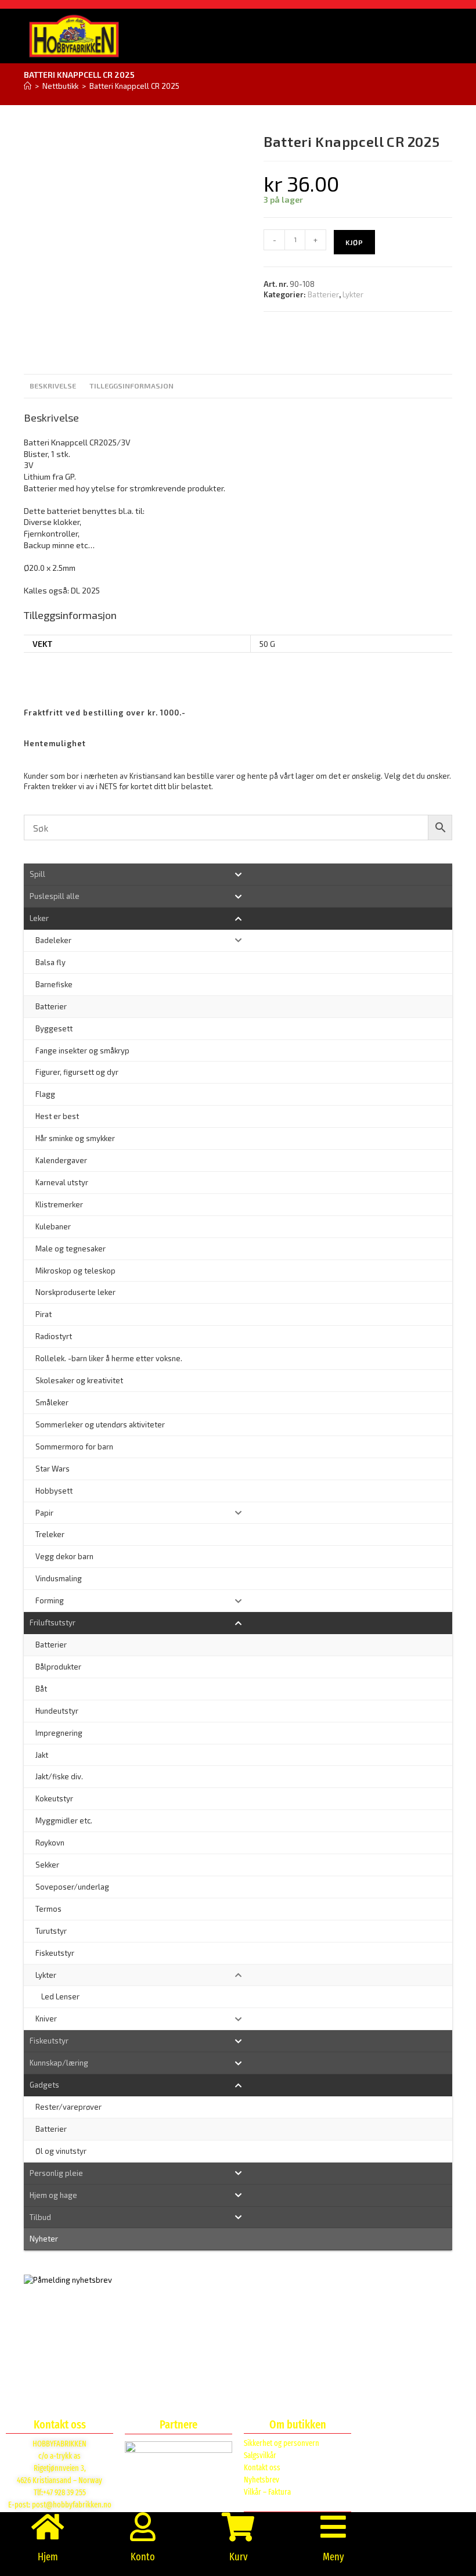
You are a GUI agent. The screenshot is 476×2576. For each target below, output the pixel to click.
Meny (333, 2557)
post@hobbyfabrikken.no (72, 2505)
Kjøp (354, 242)
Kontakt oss (262, 2468)
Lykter (353, 294)
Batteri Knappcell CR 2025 (134, 86)
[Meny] (333, 2527)
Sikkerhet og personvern (282, 2443)
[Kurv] (238, 2527)
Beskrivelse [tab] (53, 386)
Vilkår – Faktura (267, 2492)
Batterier (323, 294)
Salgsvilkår (260, 2456)
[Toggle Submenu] (238, 874)
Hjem (48, 2557)
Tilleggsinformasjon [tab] (131, 386)
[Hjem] (28, 86)
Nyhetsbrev (262, 2480)
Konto (143, 2557)
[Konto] (143, 2527)
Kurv (238, 2557)
